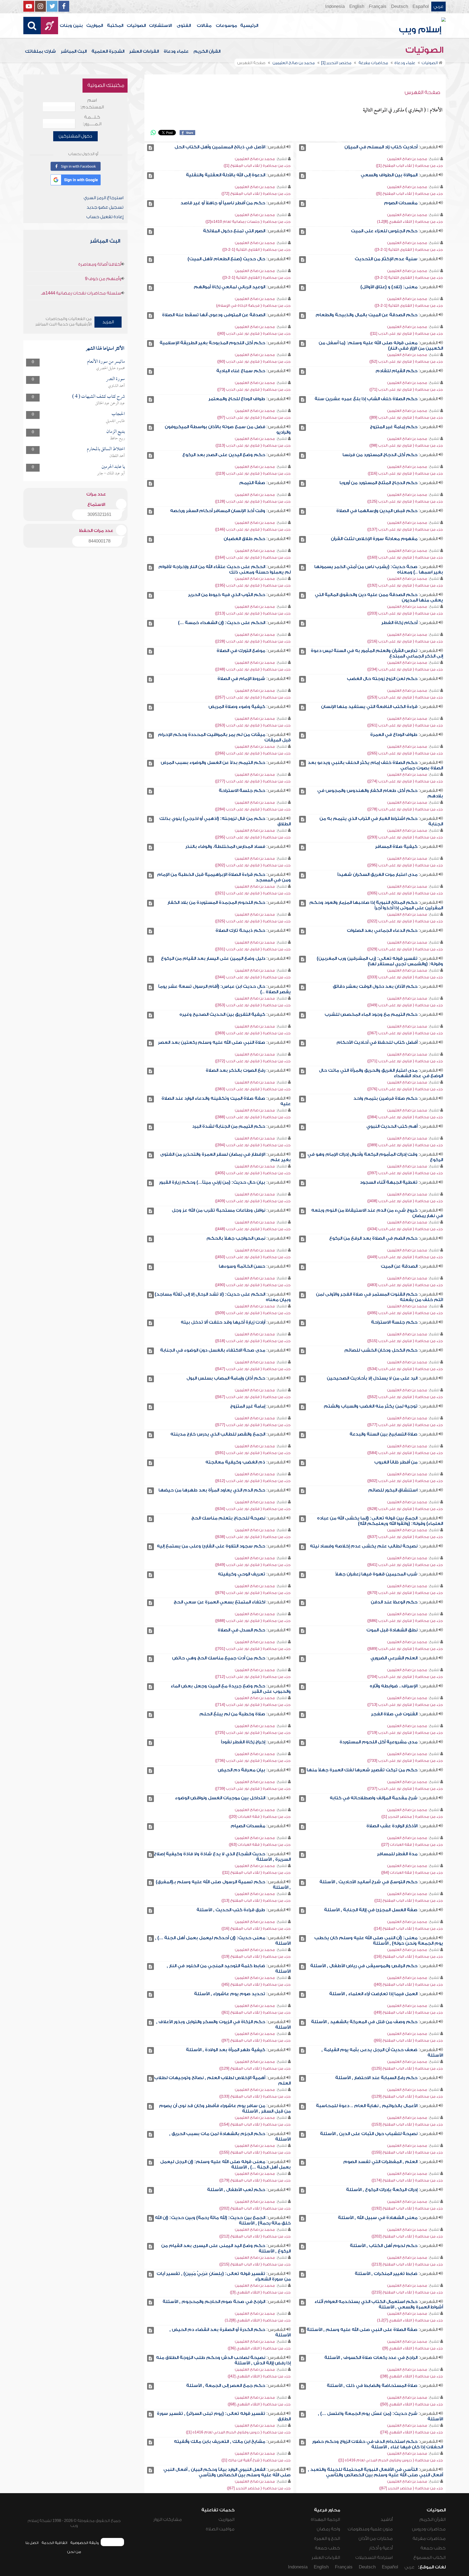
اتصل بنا (32, 2543)
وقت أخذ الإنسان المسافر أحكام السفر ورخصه (218, 511)
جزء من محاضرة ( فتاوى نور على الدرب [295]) (253, 837)
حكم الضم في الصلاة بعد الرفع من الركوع (373, 1238)
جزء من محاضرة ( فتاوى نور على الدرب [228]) (253, 641)
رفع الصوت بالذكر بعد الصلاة (235, 1070)
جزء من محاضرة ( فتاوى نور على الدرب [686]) (405, 1621)
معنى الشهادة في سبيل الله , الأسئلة (378, 2218)
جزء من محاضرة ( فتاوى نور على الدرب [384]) (405, 1117)
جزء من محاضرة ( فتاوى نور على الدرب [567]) (253, 1397)
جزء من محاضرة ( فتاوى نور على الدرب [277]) (253, 781)
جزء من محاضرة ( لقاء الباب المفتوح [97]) (256, 2040)
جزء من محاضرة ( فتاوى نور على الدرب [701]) (253, 1649)
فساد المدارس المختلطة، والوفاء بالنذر (225, 847)
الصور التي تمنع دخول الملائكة (234, 231)
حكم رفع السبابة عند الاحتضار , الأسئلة (376, 2078)
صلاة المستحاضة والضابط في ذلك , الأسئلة (372, 2386)
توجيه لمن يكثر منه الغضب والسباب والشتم (371, 1406)
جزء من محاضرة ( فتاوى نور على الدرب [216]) (405, 641)
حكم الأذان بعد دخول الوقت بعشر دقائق (375, 986)
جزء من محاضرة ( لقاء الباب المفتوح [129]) (255, 2068)
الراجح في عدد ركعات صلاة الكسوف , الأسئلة (371, 2358)
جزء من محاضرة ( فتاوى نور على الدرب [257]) (253, 697)
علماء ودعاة (176, 51)
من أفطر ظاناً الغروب (396, 1462)
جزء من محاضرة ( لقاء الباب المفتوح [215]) (255, 2264)
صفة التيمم (252, 483)
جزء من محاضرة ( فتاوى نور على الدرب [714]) (253, 1705)
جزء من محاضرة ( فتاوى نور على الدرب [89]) (406, 417)
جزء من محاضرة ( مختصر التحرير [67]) (411, 2488)
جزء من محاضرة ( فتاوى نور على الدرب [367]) (405, 1033)
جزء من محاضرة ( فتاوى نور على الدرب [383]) (253, 1089)
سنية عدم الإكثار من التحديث (386, 259)
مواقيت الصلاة (220, 2529)
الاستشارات (160, 26)
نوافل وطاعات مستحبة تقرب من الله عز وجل (218, 1210)
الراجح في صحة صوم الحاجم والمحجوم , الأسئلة (214, 2302)
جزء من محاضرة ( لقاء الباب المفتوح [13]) (256, 1900)
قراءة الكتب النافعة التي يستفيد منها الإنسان (369, 707)
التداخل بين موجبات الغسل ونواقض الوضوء (220, 1798)
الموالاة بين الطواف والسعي (389, 175)
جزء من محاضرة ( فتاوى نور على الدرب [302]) (253, 865)
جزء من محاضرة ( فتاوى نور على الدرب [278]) (405, 809)
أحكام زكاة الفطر (399, 623)
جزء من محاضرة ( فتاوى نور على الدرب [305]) (405, 893)
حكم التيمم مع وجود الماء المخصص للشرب (371, 1014)
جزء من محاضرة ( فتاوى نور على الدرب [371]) (405, 1061)
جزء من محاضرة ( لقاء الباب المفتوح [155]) (407, 2152)
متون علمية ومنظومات (370, 2529)
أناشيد (387, 2519)
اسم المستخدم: (92, 104)
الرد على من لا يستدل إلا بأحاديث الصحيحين (372, 1378)
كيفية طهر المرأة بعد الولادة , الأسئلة (226, 2050)
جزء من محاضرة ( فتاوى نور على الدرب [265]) (405, 753)
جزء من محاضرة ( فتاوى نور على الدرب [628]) (405, 1509)
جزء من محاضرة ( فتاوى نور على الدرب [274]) (405, 781)
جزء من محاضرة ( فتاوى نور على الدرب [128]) (253, 501)
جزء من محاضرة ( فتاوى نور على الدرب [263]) (253, 725)
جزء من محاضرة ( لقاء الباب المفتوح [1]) (409, 166)
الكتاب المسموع (430, 2558)
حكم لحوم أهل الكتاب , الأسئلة (384, 2246)
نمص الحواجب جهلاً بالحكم (236, 1238)
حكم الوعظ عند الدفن (394, 1602)
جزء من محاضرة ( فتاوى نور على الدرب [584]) (405, 1453)
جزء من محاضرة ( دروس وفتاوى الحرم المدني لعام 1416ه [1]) (238, 2432)
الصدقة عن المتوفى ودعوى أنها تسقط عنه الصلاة (214, 315)
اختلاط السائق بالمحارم (106, 449)
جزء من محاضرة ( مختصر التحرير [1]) (412, 1817)
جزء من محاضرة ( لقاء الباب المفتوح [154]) (255, 2124)
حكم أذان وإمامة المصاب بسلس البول (226, 1378)
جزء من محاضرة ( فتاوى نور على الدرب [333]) (405, 977)
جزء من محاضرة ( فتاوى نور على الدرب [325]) (253, 921)
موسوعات (226, 26)
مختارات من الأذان (376, 2539)
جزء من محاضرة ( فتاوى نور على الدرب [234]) (405, 669)
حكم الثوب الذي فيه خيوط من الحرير (227, 595)
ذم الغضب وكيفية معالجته (235, 1462)
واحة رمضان (328, 2529)
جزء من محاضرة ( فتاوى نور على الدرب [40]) (254, 333)
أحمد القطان (117, 456)
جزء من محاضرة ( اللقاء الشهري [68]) (259, 2404)
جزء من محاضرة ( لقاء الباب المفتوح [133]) (255, 2096)
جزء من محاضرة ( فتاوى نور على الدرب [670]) (405, 1593)
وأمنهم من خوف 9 (103, 279)
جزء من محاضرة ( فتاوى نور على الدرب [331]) (253, 949)
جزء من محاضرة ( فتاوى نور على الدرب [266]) (253, 753)
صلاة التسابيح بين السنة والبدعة (384, 1434)
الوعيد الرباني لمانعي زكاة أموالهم (229, 287)
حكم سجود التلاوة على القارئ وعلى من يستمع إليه (211, 1546)
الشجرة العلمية (108, 51)
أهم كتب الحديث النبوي (392, 1126)
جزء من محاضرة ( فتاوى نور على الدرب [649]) (253, 1565)
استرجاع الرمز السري (104, 198)
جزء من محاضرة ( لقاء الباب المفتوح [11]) (256, 1873)
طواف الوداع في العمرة (394, 735)
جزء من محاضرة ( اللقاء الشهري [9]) (413, 2348)
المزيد (108, 322)
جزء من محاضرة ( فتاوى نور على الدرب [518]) (253, 1341)
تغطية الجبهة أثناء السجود (389, 1182)
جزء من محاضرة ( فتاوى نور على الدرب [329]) (405, 949)
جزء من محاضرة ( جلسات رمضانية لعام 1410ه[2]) (248, 222)
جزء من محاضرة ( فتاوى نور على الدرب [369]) (253, 1033)
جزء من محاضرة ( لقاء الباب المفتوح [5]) (409, 194)
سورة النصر (115, 379)
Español (421, 7)
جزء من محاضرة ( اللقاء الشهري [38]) (411, 2376)
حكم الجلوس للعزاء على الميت (384, 231)
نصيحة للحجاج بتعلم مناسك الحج (228, 1518)
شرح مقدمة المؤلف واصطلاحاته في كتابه (374, 1798)
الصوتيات (136, 26)
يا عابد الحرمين (113, 467)
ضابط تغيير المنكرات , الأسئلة (386, 2274)
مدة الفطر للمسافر (397, 1854)
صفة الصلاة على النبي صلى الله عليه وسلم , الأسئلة (362, 2330)
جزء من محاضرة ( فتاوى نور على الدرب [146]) (253, 529)
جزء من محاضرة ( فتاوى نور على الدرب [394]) (253, 1145)
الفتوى (184, 26)
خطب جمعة (433, 2548)
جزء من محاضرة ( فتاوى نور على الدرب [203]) (405, 613)
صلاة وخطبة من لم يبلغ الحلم (232, 1714)
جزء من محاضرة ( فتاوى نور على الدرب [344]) (253, 977)
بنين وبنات (71, 26)
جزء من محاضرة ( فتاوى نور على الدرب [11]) (406, 333)
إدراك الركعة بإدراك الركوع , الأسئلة (382, 2190)
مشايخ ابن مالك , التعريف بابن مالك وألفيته (220, 2442)
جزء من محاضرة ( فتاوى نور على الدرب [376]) (405, 1089)
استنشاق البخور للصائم (393, 1490)
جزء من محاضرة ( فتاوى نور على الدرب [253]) (405, 697)
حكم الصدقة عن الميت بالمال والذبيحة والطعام (367, 315)
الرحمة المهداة (325, 2519)
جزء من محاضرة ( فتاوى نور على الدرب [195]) (253, 585)
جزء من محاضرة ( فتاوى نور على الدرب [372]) (253, 1061)
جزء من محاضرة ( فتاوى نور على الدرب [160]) (405, 557)
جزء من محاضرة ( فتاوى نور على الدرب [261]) (405, 725)
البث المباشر (74, 51)
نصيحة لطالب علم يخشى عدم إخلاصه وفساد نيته (364, 1546)
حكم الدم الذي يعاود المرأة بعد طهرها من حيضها (212, 1490)
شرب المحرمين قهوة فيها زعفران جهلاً (376, 1574)
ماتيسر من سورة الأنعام (106, 362)
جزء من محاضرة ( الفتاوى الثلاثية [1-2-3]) (409, 250)
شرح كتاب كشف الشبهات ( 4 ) (99, 397)
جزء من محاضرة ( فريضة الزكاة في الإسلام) (253, 305)
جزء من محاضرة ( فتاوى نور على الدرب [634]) (253, 1509)
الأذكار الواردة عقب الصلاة (392, 1826)
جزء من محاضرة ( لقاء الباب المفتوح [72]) (256, 194)
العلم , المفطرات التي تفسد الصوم (380, 2162)
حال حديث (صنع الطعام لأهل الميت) (226, 259)
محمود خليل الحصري (110, 368)
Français (378, 7)
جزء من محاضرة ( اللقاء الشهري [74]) (411, 2432)
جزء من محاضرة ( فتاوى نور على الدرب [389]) (405, 1145)
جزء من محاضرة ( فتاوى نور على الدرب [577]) (405, 1425)
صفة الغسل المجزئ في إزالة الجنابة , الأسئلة (371, 1910)
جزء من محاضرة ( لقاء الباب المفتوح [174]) (407, 2180)
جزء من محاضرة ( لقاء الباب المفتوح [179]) (255, 2180)
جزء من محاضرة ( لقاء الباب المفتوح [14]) (408, 1928)
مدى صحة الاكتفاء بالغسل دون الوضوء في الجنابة (213, 1350)
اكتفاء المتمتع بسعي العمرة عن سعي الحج (219, 1602)
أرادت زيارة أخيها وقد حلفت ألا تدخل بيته (223, 1322)
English (357, 7)
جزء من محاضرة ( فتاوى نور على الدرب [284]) (253, 809)
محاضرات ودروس (429, 2529)
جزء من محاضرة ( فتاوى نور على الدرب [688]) (253, 1621)
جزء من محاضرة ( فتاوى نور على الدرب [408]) (405, 1201)
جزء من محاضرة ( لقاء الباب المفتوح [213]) (407, 2264)
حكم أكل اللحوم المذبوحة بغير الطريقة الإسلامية (212, 343)
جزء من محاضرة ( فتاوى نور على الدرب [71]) (406, 389)
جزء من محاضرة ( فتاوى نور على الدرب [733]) (405, 1761)
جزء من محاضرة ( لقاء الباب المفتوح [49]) (408, 2012)
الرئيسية (249, 26)
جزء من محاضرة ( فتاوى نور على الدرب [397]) (405, 1173)
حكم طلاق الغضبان (244, 539)
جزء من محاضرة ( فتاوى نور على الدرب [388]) (253, 1117)
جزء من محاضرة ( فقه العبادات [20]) (260, 1817)
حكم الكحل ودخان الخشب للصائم (381, 1350)
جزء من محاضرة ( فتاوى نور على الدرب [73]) (254, 389)
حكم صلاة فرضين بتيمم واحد (385, 1098)
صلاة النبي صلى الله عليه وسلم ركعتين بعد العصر (212, 1042)
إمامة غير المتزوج (248, 1406)
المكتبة (115, 26)
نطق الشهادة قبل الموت (392, 1630)
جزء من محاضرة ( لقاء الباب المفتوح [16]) (256, 1928)
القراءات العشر (144, 51)
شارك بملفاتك (40, 51)
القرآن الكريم (207, 51)
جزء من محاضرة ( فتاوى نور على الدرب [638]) (253, 1537)
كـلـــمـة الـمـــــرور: (92, 120)
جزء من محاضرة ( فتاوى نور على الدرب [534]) (405, 1369)
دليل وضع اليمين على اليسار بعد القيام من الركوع (213, 958)
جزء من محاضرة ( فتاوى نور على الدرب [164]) (253, 557)
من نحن (74, 2552)
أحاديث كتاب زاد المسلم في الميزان (381, 147)
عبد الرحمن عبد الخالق (110, 403)
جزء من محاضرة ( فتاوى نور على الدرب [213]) (253, 613)
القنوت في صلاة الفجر (394, 1714)
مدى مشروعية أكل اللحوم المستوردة (378, 1742)
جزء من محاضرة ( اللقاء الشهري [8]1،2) (410, 222)
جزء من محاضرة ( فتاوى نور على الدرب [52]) (406, 361)
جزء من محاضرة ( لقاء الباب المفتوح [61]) (256, 2012)
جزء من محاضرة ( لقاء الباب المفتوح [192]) (407, 2208)
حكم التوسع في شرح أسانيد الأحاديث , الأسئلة (368, 1882)
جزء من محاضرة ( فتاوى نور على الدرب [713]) (405, 1705)
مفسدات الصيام (248, 1826)
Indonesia (335, 7)
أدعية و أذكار (381, 2548)
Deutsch (400, 7)
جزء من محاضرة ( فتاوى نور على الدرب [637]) (405, 1537)
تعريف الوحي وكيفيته (242, 1574)
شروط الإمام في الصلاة (241, 679)
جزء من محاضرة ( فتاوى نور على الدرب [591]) (253, 1453)
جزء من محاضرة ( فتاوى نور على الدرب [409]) (253, 1201)
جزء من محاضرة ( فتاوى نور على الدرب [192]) (405, 585)
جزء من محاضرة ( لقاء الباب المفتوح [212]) (255, 2236)
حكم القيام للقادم (397, 371)
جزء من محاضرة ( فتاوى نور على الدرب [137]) (405, 529)
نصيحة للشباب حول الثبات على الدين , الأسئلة (369, 2134)
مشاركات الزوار (168, 2519)
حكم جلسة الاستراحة (242, 791)
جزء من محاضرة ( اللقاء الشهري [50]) (411, 2404)
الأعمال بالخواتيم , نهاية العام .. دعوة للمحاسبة (367, 2106)
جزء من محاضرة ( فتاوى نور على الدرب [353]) (253, 1005)
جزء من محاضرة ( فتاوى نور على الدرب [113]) (253, 445)
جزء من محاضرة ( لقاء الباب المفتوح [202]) (255, 2208)
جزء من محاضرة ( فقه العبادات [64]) (412, 1873)
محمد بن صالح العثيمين (407, 159)
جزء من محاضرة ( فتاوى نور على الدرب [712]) (253, 1677)
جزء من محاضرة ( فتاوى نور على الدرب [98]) (406, 445)
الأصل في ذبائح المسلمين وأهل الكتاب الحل (220, 147)
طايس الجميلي (115, 421)
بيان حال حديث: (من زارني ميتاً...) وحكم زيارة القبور (212, 1182)
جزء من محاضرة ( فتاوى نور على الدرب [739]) (253, 1789)
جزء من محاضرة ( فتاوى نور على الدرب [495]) (405, 1313)
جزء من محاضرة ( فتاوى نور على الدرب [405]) (253, 1173)
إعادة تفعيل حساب (105, 217)
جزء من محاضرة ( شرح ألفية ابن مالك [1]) (256, 2460)
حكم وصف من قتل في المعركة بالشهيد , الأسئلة (364, 2022)
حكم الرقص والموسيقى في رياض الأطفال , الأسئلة (364, 1966)
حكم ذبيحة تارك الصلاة (240, 930)
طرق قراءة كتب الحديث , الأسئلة (231, 1910)
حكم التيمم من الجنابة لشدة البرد (229, 1126)
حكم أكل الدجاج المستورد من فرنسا (380, 455)
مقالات (204, 26)
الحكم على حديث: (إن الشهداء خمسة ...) (222, 623)
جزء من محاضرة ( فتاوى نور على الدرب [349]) (405, 1005)
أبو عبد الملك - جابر (111, 474)
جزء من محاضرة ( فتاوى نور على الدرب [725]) (253, 1733)
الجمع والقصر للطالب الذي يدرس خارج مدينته (218, 1434)
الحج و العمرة (327, 2539)
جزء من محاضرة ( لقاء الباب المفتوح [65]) (408, 2040)
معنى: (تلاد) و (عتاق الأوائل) (389, 287)
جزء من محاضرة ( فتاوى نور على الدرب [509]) (253, 1313)
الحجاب (118, 414)
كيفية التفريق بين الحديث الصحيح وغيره (222, 1014)
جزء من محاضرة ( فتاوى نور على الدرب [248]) (253, 669)
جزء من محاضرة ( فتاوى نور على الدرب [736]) (253, 1761)
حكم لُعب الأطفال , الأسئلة (236, 2190)
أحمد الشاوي (116, 386)
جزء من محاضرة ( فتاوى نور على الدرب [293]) (405, 837)
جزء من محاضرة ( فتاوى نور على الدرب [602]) (405, 1481)
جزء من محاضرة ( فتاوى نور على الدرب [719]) (405, 1733)
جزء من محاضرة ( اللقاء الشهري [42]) (259, 2376)
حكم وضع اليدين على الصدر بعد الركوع (224, 455)
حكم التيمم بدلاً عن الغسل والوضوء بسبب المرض (213, 763)
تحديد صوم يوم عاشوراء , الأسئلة (230, 1994)
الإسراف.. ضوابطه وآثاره (394, 1686)
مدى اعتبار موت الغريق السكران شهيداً (377, 875)
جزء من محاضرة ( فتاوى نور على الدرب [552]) (405, 1397)
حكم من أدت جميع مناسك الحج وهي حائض (219, 1658)
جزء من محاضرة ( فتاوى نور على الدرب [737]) (405, 1789)
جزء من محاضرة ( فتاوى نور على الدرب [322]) (405, 921)
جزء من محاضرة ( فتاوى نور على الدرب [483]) (405, 1285)
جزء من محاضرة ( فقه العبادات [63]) (260, 1845)
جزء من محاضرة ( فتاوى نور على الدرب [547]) (253, 1369)
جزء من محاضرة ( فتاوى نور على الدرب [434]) (405, 1229)
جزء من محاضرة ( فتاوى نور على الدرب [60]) (254, 361)
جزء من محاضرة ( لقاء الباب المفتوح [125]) (407, 2068)
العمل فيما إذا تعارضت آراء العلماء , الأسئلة (373, 1994)
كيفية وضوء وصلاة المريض (237, 707)
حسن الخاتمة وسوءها (242, 1266)
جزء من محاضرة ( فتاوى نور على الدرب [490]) (253, 1285)
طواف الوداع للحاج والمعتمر (237, 399)
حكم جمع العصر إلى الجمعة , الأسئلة (226, 2386)
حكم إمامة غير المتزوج (394, 427)
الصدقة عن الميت (399, 1266)
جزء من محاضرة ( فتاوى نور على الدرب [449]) (405, 1257)
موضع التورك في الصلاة (241, 651)
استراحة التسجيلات (374, 2558)
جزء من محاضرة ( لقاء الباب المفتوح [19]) (256, 1956)
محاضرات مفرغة (429, 2539)
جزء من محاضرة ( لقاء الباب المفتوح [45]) (256, 1984)
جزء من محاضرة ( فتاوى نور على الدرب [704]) (405, 1677)
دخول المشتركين (75, 136)
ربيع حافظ (117, 438)
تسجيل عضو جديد (105, 207)
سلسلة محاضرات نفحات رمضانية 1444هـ (81, 293)
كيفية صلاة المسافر (396, 847)
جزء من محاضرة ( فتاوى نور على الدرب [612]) (253, 1481)
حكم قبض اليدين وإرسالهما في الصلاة (377, 511)
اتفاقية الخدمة (54, 2543)
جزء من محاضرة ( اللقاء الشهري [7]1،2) (410, 2320)
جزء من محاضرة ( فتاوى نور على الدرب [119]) (253, 473)
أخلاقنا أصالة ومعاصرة (100, 264)
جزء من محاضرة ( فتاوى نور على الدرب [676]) (253, 1593)
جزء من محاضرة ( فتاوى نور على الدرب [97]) (254, 417)
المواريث (95, 26)
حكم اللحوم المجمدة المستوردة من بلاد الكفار (216, 902)
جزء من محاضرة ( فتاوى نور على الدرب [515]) (405, 1341)
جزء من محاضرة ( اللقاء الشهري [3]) (260, 2292)
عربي (438, 7)
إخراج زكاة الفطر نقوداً (243, 1742)
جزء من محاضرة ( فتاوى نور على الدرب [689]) (405, 1649)
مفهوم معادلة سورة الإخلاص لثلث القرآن (374, 539)
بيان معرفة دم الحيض (241, 1770)
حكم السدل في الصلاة (241, 1630)
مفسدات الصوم (401, 203)
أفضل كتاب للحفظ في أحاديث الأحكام (377, 1042)
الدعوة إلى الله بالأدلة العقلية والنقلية (226, 175)
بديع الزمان (116, 432)
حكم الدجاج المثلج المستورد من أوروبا (378, 483)
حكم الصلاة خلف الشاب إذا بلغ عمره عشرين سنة (366, 399)
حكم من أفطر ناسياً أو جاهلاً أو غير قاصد (223, 203)
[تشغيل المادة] (302, 148)
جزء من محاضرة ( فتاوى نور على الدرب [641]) (405, 1565)
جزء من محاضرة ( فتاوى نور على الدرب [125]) (405, 501)
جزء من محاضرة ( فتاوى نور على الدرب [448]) (253, 1229)
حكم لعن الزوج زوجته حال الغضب (382, 679)
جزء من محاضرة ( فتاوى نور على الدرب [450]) (253, 1257)
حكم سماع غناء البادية (241, 371)
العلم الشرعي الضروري (394, 1658)
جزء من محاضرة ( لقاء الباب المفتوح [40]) (408, 1984)
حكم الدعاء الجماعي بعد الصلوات (382, 930)
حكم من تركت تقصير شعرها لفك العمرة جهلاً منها (362, 1770)
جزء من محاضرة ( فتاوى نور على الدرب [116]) (405, 473)
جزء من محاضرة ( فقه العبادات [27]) (412, 1845)
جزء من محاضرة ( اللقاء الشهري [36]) (259, 2348)
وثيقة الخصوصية (85, 2543)
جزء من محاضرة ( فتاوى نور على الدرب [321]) (253, 893)
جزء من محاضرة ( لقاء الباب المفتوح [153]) (407, 2124)
